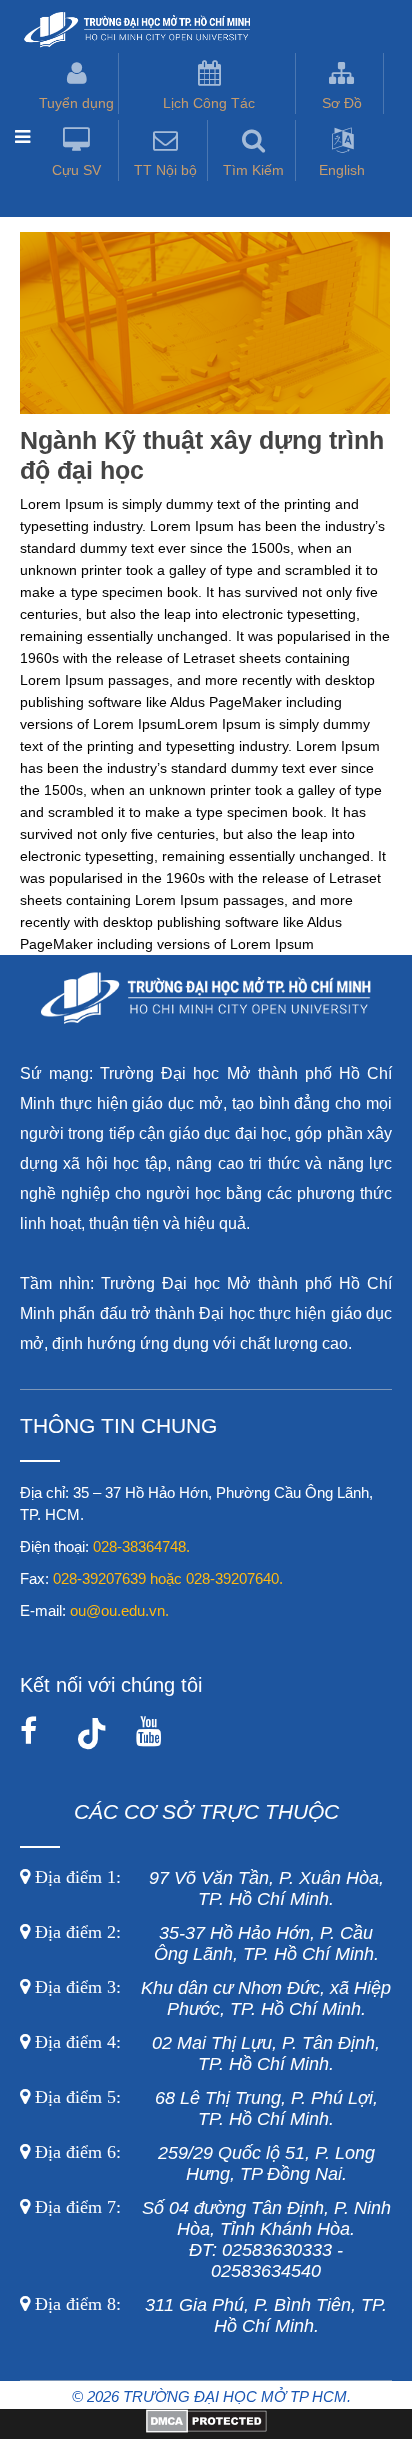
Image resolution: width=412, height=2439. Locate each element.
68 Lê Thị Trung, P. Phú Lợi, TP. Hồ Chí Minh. (204, 2108)
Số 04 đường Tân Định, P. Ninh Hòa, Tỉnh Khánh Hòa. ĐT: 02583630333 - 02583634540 (210, 2239)
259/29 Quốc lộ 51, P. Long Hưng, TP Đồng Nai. (205, 2163)
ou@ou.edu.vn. (119, 1610)
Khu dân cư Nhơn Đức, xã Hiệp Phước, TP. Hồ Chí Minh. (210, 1998)
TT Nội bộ (165, 170)
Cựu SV (76, 170)
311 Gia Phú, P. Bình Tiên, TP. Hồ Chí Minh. (211, 2315)
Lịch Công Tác (209, 103)
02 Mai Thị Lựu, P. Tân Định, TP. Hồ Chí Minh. (205, 2053)
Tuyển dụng (76, 103)
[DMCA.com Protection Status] (206, 2428)
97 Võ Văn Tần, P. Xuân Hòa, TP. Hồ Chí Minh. (207, 1888)
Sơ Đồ (342, 103)
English (342, 170)
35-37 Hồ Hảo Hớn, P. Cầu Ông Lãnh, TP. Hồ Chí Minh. (204, 1943)
